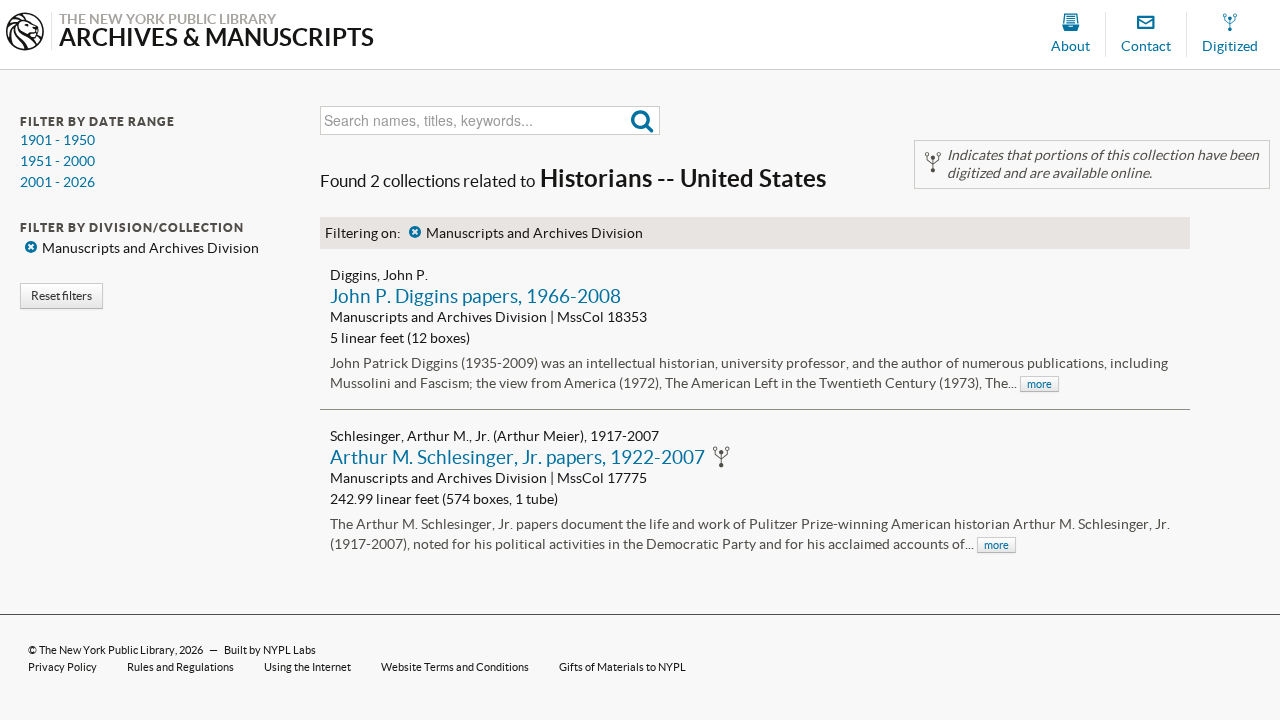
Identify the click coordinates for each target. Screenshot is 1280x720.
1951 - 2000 (57, 161)
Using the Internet (307, 667)
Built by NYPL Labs (270, 650)
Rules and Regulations (180, 667)
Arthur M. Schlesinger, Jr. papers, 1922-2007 (517, 457)
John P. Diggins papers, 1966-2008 (475, 296)
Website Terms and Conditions (455, 667)
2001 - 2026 (57, 182)
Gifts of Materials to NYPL (622, 667)
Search (642, 120)
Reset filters (61, 295)
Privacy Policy (62, 667)
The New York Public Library (107, 650)
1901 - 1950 (57, 140)
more (1039, 384)
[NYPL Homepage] (25, 33)
